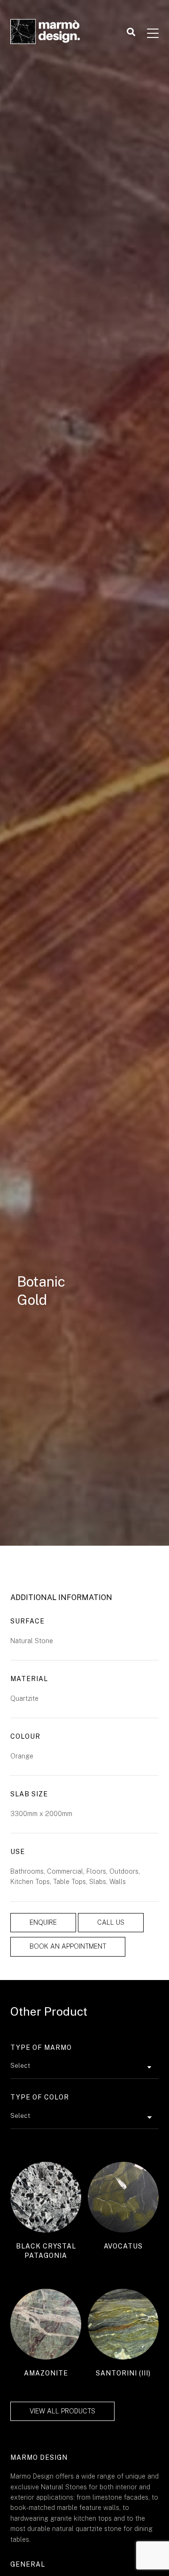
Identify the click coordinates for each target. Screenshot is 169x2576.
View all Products (62, 2411)
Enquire (43, 1922)
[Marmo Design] (46, 33)
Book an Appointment (68, 1946)
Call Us (111, 1922)
